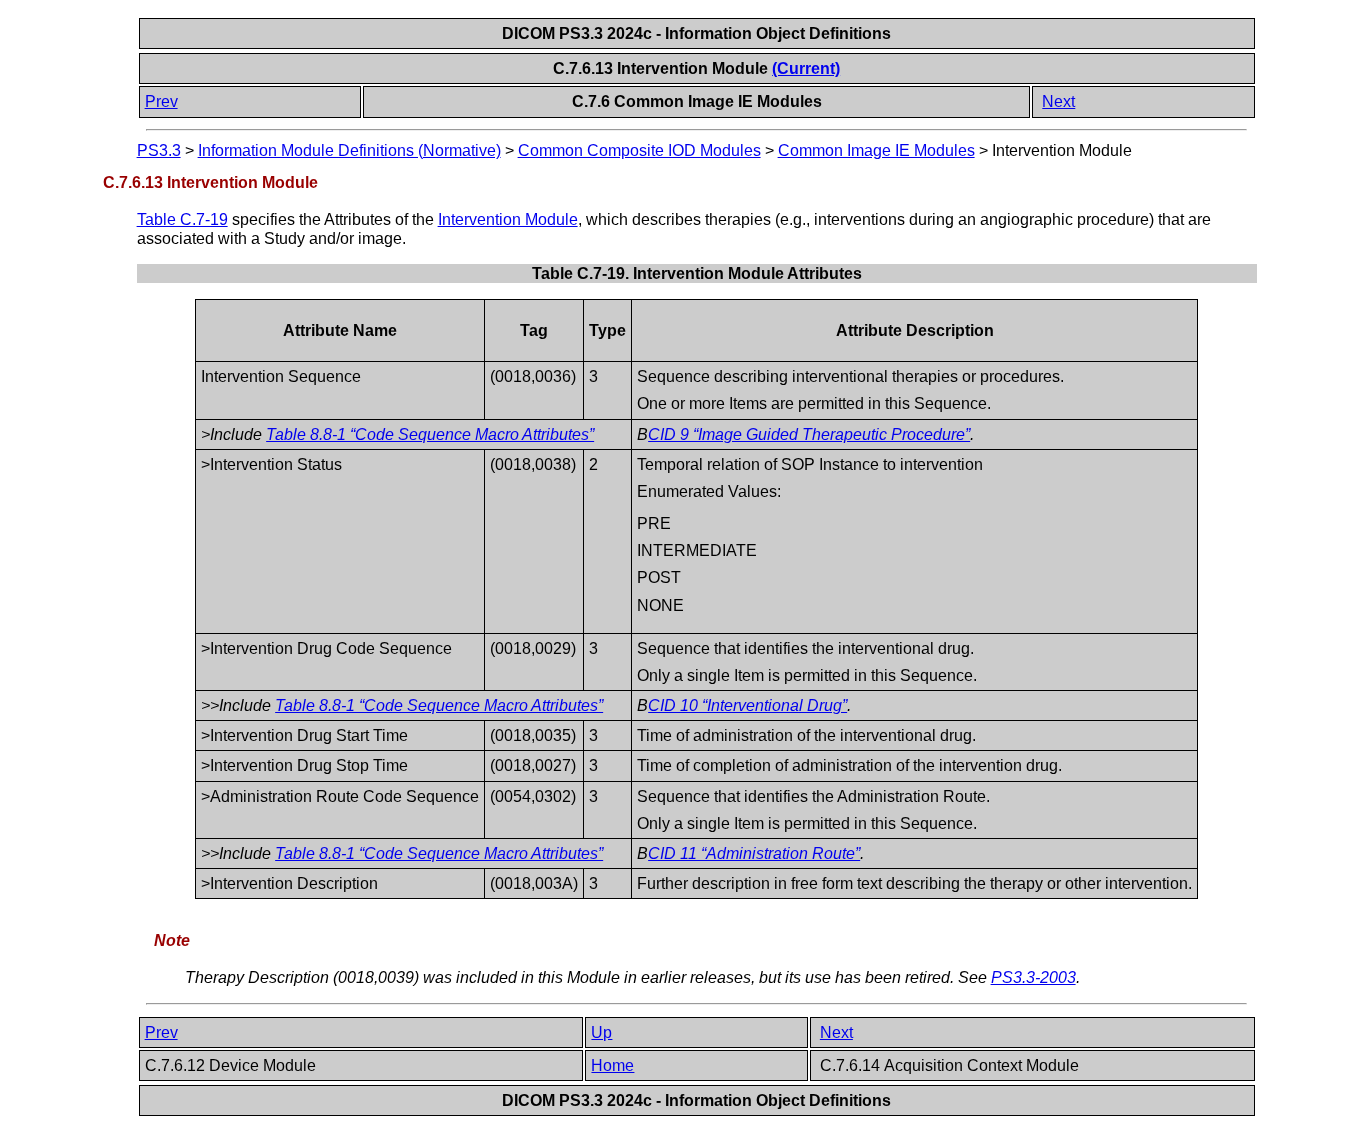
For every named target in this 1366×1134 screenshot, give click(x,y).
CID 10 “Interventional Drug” (747, 705)
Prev (161, 101)
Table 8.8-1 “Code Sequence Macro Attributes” (430, 434)
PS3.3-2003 (1033, 977)
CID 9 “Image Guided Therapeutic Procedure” (809, 434)
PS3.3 (159, 150)
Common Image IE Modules (876, 150)
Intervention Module (508, 219)
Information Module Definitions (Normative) (349, 150)
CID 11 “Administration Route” (754, 853)
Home (612, 1065)
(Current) (806, 68)
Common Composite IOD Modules (639, 150)
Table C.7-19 (182, 219)
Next (1058, 101)
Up (601, 1032)
